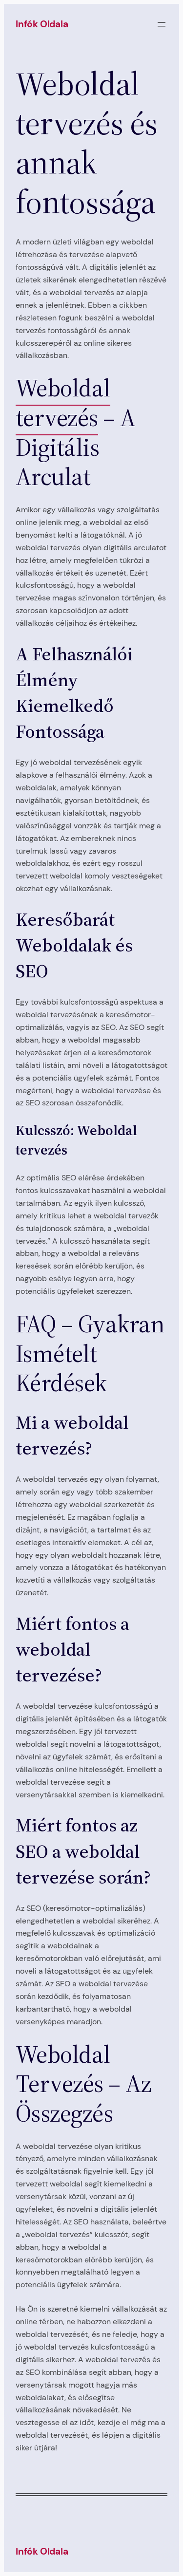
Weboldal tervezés (63, 403)
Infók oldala (42, 24)
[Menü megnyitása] (162, 24)
